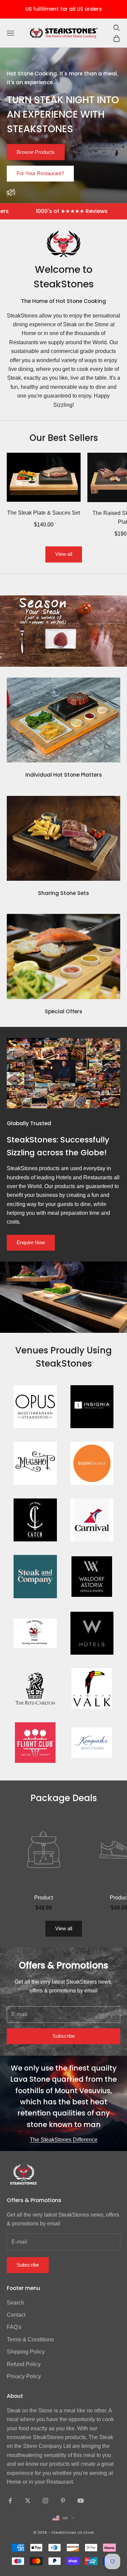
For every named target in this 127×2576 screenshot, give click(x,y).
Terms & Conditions (30, 2339)
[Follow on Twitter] (28, 2501)
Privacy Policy (24, 2376)
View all (64, 554)
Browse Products (36, 152)
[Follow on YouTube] (81, 2501)
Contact (16, 2315)
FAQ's (14, 2327)
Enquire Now (31, 1242)
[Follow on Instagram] (45, 2501)
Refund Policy (24, 2364)
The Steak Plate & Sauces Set (44, 513)
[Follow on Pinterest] (63, 2501)
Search (15, 2303)
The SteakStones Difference (64, 2140)
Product (44, 1898)
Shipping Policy (26, 2352)
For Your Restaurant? (40, 173)
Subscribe (64, 2036)
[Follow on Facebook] (10, 2501)
